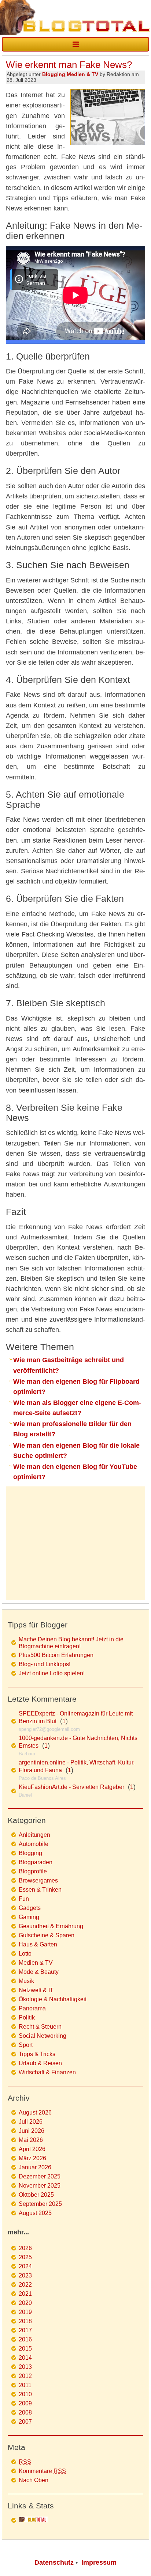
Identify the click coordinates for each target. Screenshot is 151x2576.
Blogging (54, 74)
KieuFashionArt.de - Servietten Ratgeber (71, 1787)
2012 (25, 2376)
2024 (25, 2266)
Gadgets (30, 1908)
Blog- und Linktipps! (45, 1664)
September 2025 (40, 2204)
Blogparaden (36, 1862)
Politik (27, 2018)
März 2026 (32, 2158)
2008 (25, 2412)
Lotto (25, 1954)
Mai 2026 (31, 2140)
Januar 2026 (35, 2167)
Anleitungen (34, 1835)
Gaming (29, 1917)
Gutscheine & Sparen (47, 1935)
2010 (25, 2394)
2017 (25, 2330)
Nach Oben (34, 2480)
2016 (25, 2339)
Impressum (99, 2562)
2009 (25, 2403)
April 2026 (32, 2149)
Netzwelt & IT (36, 1990)
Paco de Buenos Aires (42, 1778)
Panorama (32, 2008)
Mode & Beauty (39, 1972)
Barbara (27, 1754)
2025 (25, 2257)
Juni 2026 (32, 2131)
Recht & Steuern (40, 2027)
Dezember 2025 (40, 2176)
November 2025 (40, 2186)
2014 (25, 2358)
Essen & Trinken (40, 1890)
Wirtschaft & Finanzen (47, 2072)
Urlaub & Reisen (40, 2063)
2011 (25, 2385)
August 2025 (35, 2213)
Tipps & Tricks (37, 2054)
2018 (25, 2321)
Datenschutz (54, 2562)
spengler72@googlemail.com (49, 1729)
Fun (24, 1899)
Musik (26, 1981)
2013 (25, 2367)
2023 (25, 2275)
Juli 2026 (31, 2122)
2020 (25, 2303)
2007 (25, 2422)
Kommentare (42, 2471)
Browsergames (38, 1880)
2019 (25, 2312)
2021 (25, 2294)
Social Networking (43, 2036)
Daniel (25, 1795)
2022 (25, 2285)
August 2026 (35, 2113)
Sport (26, 2045)
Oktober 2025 (36, 2195)
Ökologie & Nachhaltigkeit (53, 1999)
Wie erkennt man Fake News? (69, 65)
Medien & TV (82, 74)
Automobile (34, 1844)
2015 (25, 2349)
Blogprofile (33, 1871)
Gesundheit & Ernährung (51, 1926)
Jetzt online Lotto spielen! (52, 1673)
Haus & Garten (38, 1944)
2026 (25, 2248)
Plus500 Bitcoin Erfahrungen (56, 1655)
